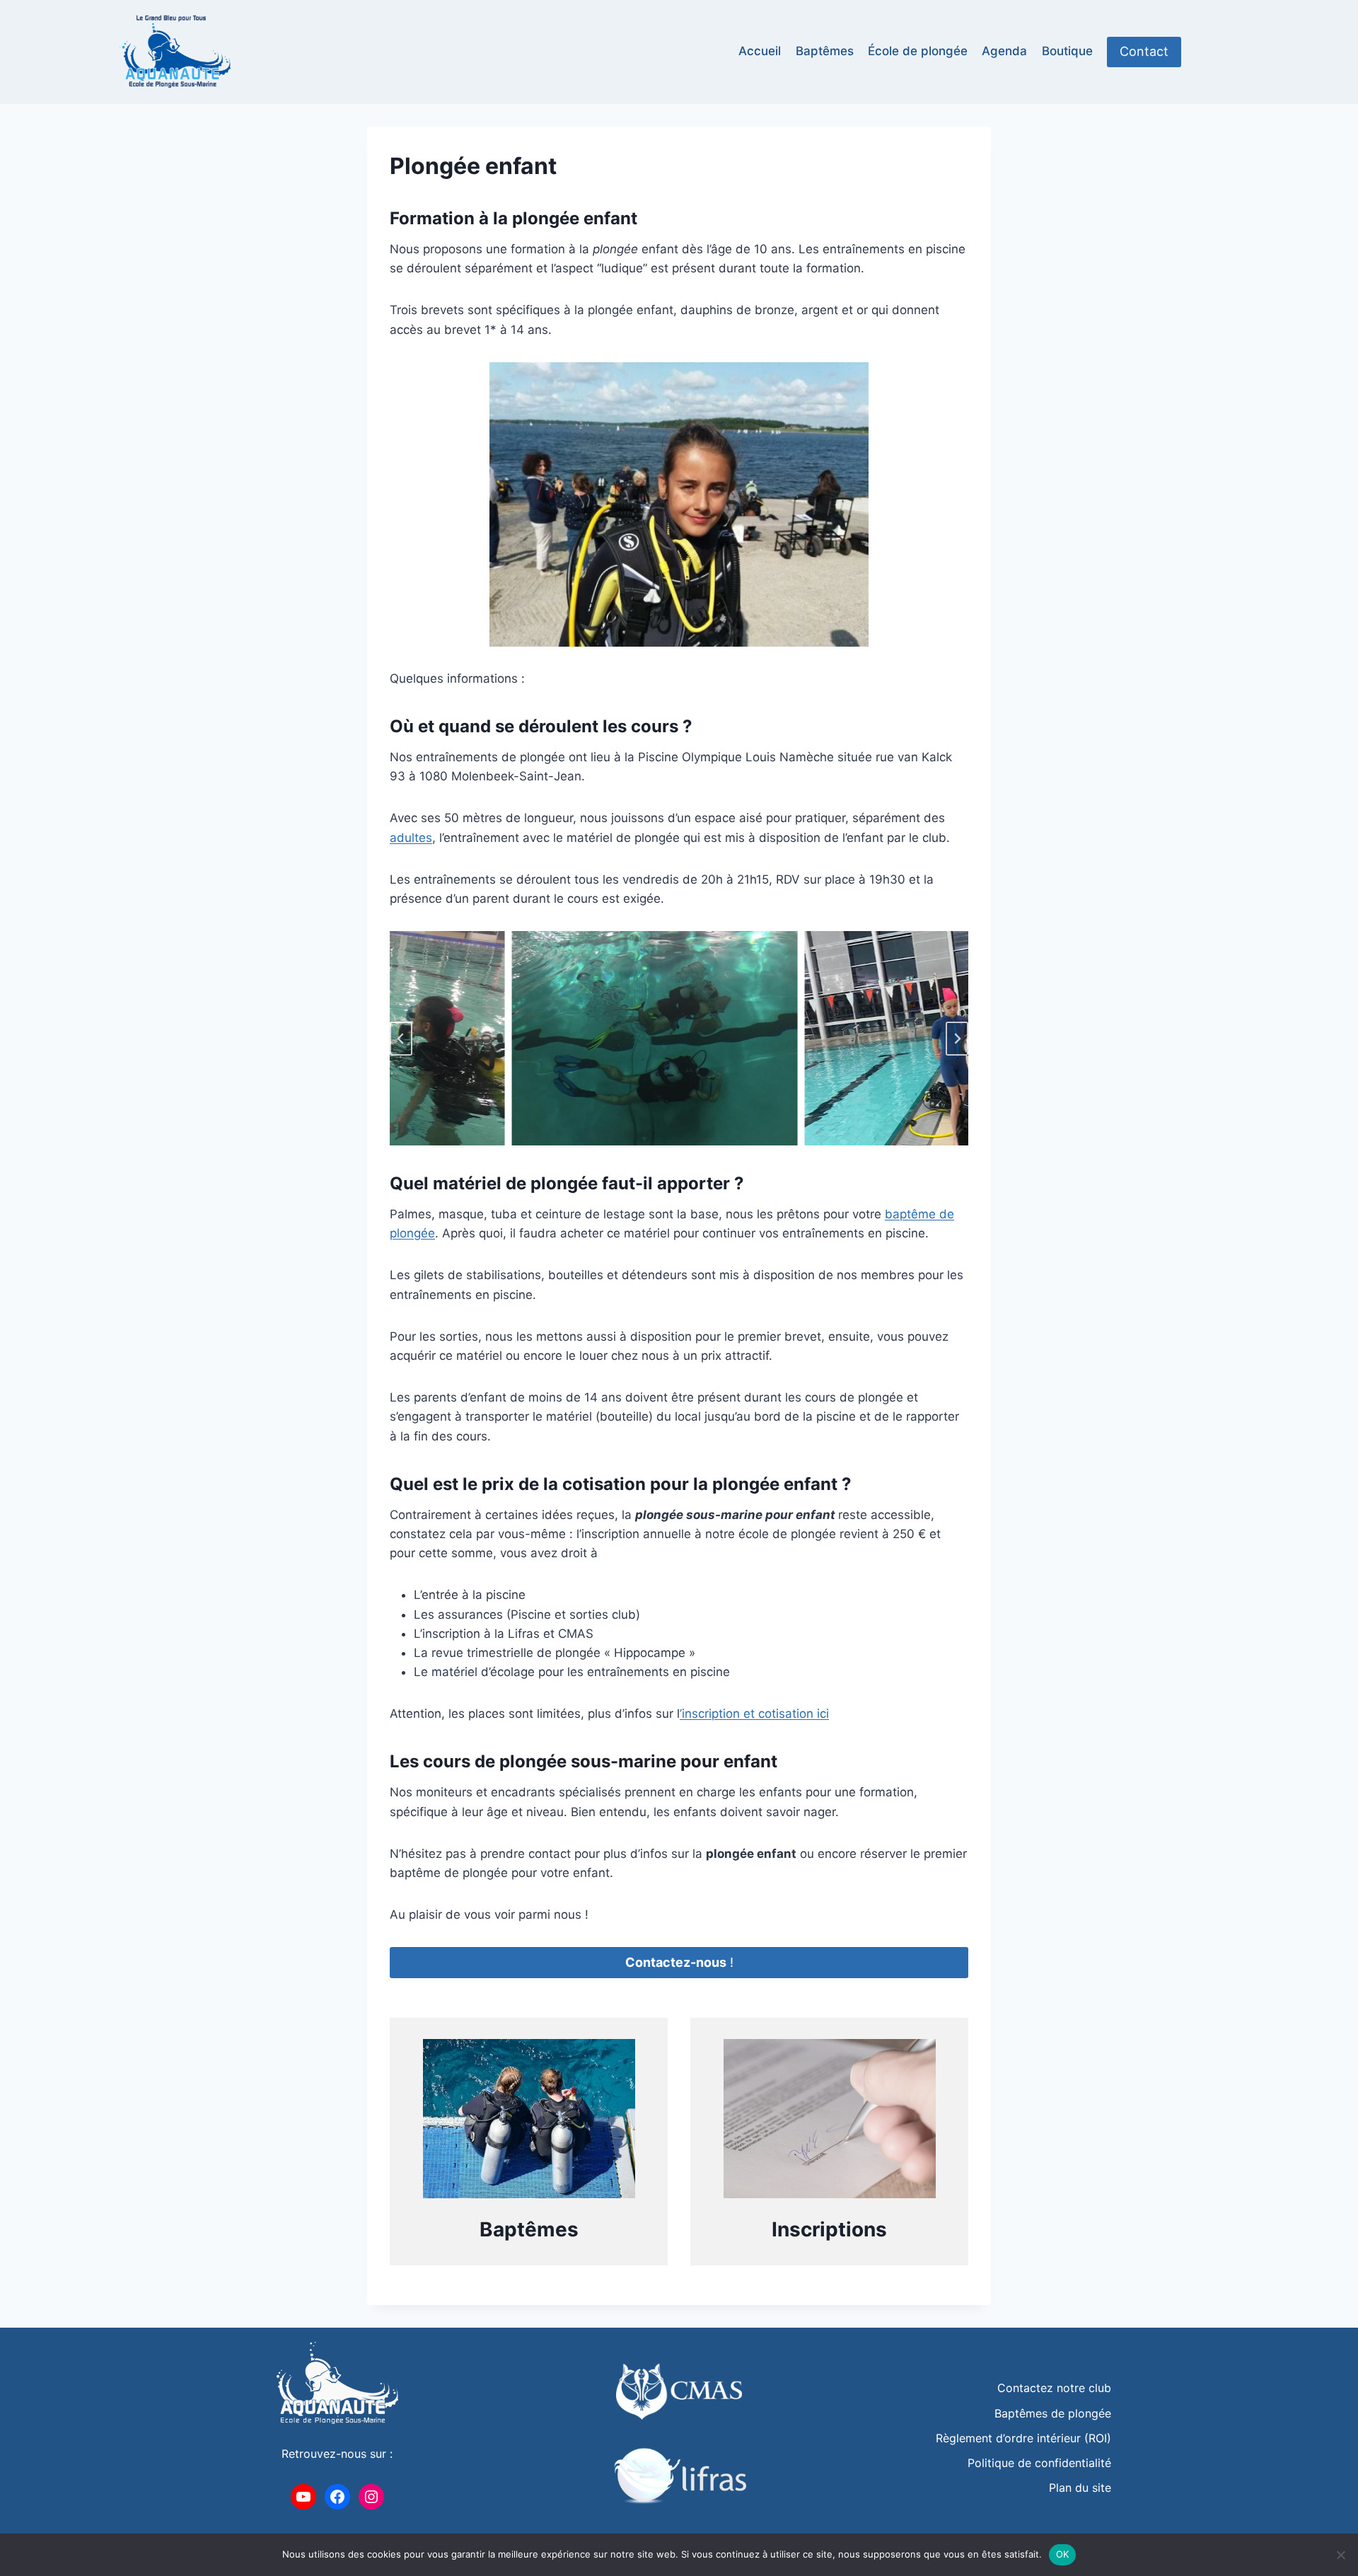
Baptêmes (825, 51)
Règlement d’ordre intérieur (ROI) (1023, 2438)
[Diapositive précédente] (401, 1039)
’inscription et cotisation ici (754, 1714)
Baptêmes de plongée (1053, 2413)
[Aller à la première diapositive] (957, 1039)
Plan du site (1080, 2488)
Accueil (760, 51)
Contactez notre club (1054, 2388)
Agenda (1004, 51)
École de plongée (918, 51)
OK (1063, 2554)
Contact (1144, 51)
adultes (411, 838)
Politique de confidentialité (1039, 2463)
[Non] (1340, 2555)
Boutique (1067, 51)
